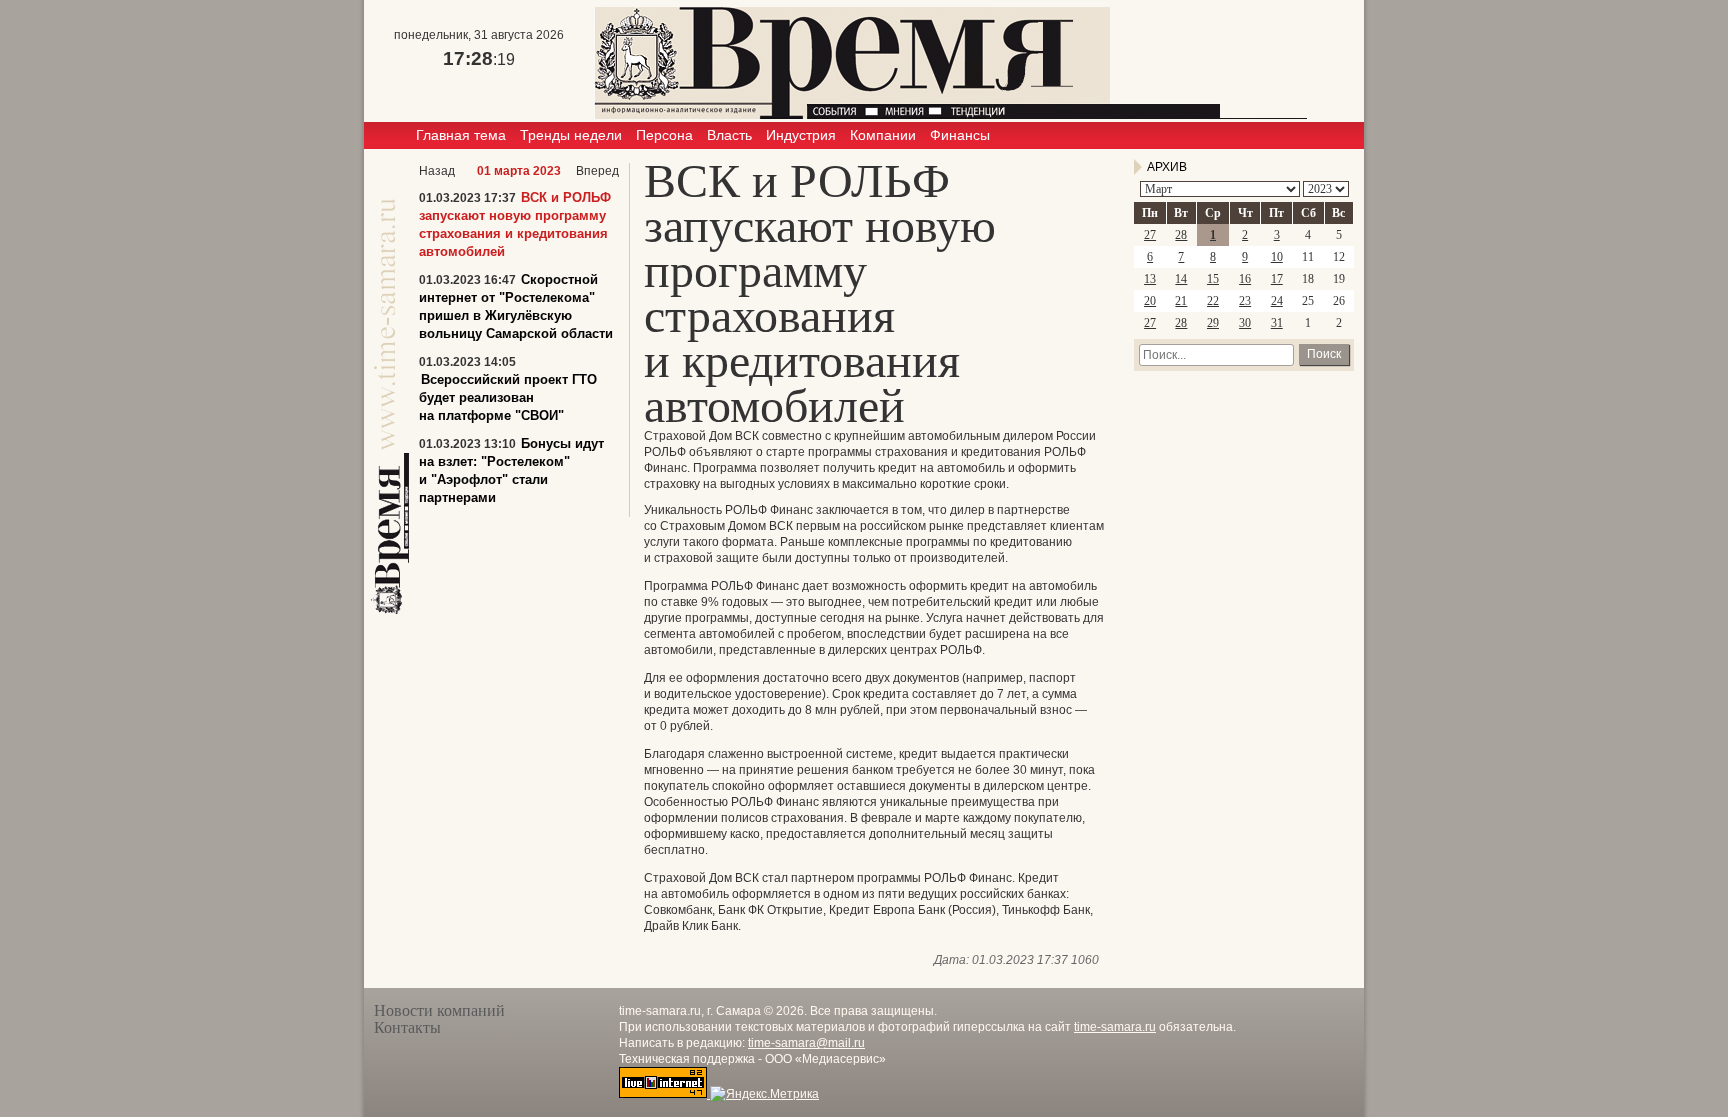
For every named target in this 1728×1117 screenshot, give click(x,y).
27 (1150, 235)
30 (1245, 323)
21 (1181, 301)
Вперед (597, 171)
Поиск (1324, 354)
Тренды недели (571, 135)
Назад (437, 171)
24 (1277, 301)
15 (1213, 279)
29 (1213, 323)
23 (1245, 301)
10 (1277, 257)
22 (1213, 301)
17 (1277, 279)
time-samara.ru (1115, 1027)
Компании (883, 135)
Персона (664, 135)
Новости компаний (439, 1010)
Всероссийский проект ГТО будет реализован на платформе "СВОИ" (508, 397)
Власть (729, 135)
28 (1181, 235)
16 (1245, 279)
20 (1150, 301)
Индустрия (801, 135)
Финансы (960, 135)
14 (1181, 279)
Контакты (407, 1027)
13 (1150, 279)
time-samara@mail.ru (806, 1043)
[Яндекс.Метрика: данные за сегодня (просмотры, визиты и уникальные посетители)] (764, 1094)
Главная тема (461, 135)
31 (1277, 323)
